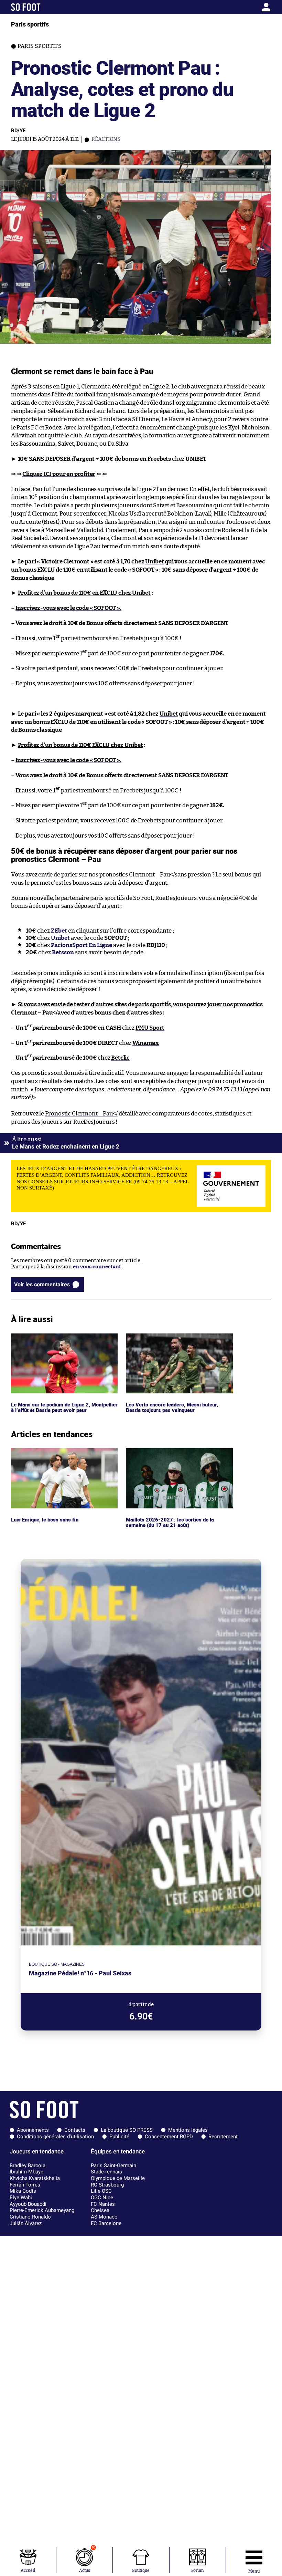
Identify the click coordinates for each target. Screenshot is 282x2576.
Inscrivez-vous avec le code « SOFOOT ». (68, 608)
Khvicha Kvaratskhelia (35, 2178)
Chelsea (100, 2210)
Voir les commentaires (42, 1284)
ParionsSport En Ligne (82, 945)
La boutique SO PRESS (127, 2130)
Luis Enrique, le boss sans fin (46, 1451)
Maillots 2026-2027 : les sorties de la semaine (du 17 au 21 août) (169, 1454)
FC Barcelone (106, 2223)
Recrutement (223, 2137)
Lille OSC (101, 2191)
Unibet (154, 562)
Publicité (119, 2137)
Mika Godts (23, 2191)
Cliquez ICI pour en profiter (59, 474)
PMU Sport (150, 1028)
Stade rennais (106, 2172)
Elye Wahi (21, 2198)
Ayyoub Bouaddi (28, 2204)
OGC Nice (102, 2198)
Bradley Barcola (28, 2165)
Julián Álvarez (26, 2223)
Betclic (120, 1058)
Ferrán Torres (25, 2185)
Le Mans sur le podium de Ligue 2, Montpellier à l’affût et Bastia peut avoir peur (58, 1343)
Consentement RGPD (169, 2137)
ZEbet (59, 931)
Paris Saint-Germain (113, 2165)
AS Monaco (104, 2217)
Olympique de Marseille (118, 2178)
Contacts (75, 2130)
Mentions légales (188, 2130)
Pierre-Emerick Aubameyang (42, 2210)
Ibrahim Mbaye (26, 2172)
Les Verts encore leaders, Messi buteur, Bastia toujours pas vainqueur (172, 1340)
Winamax (146, 1043)
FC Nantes (103, 2204)
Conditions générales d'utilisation (55, 2137)
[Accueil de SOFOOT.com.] (45, 7)
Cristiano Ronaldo (30, 2217)
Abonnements (33, 2130)
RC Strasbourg (107, 2185)
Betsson (63, 952)
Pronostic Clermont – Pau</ (81, 1114)
